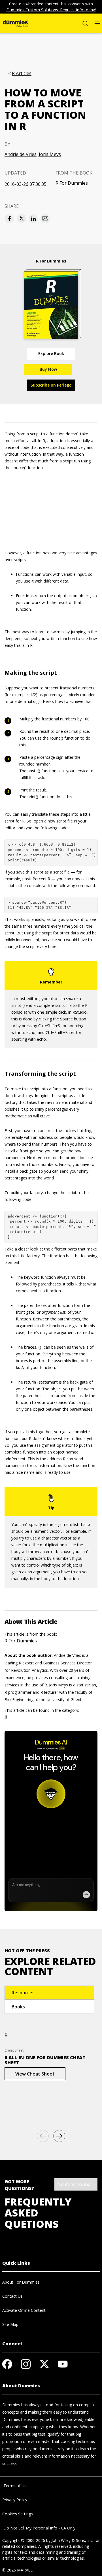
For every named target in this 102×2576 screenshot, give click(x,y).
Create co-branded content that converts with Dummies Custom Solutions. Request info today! (51, 7)
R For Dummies (72, 183)
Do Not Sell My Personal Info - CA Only (39, 2528)
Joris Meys (50, 154)
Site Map (10, 2324)
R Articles (22, 73)
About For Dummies (21, 2282)
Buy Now (48, 369)
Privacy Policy (15, 2500)
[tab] (49, 1993)
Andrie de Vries (21, 154)
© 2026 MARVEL (17, 2570)
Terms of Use (15, 2486)
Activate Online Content (24, 2310)
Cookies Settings (18, 2514)
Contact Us (12, 2296)
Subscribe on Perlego (51, 385)
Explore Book (51, 353)
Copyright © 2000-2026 (24, 2540)
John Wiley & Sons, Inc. (73, 2540)
